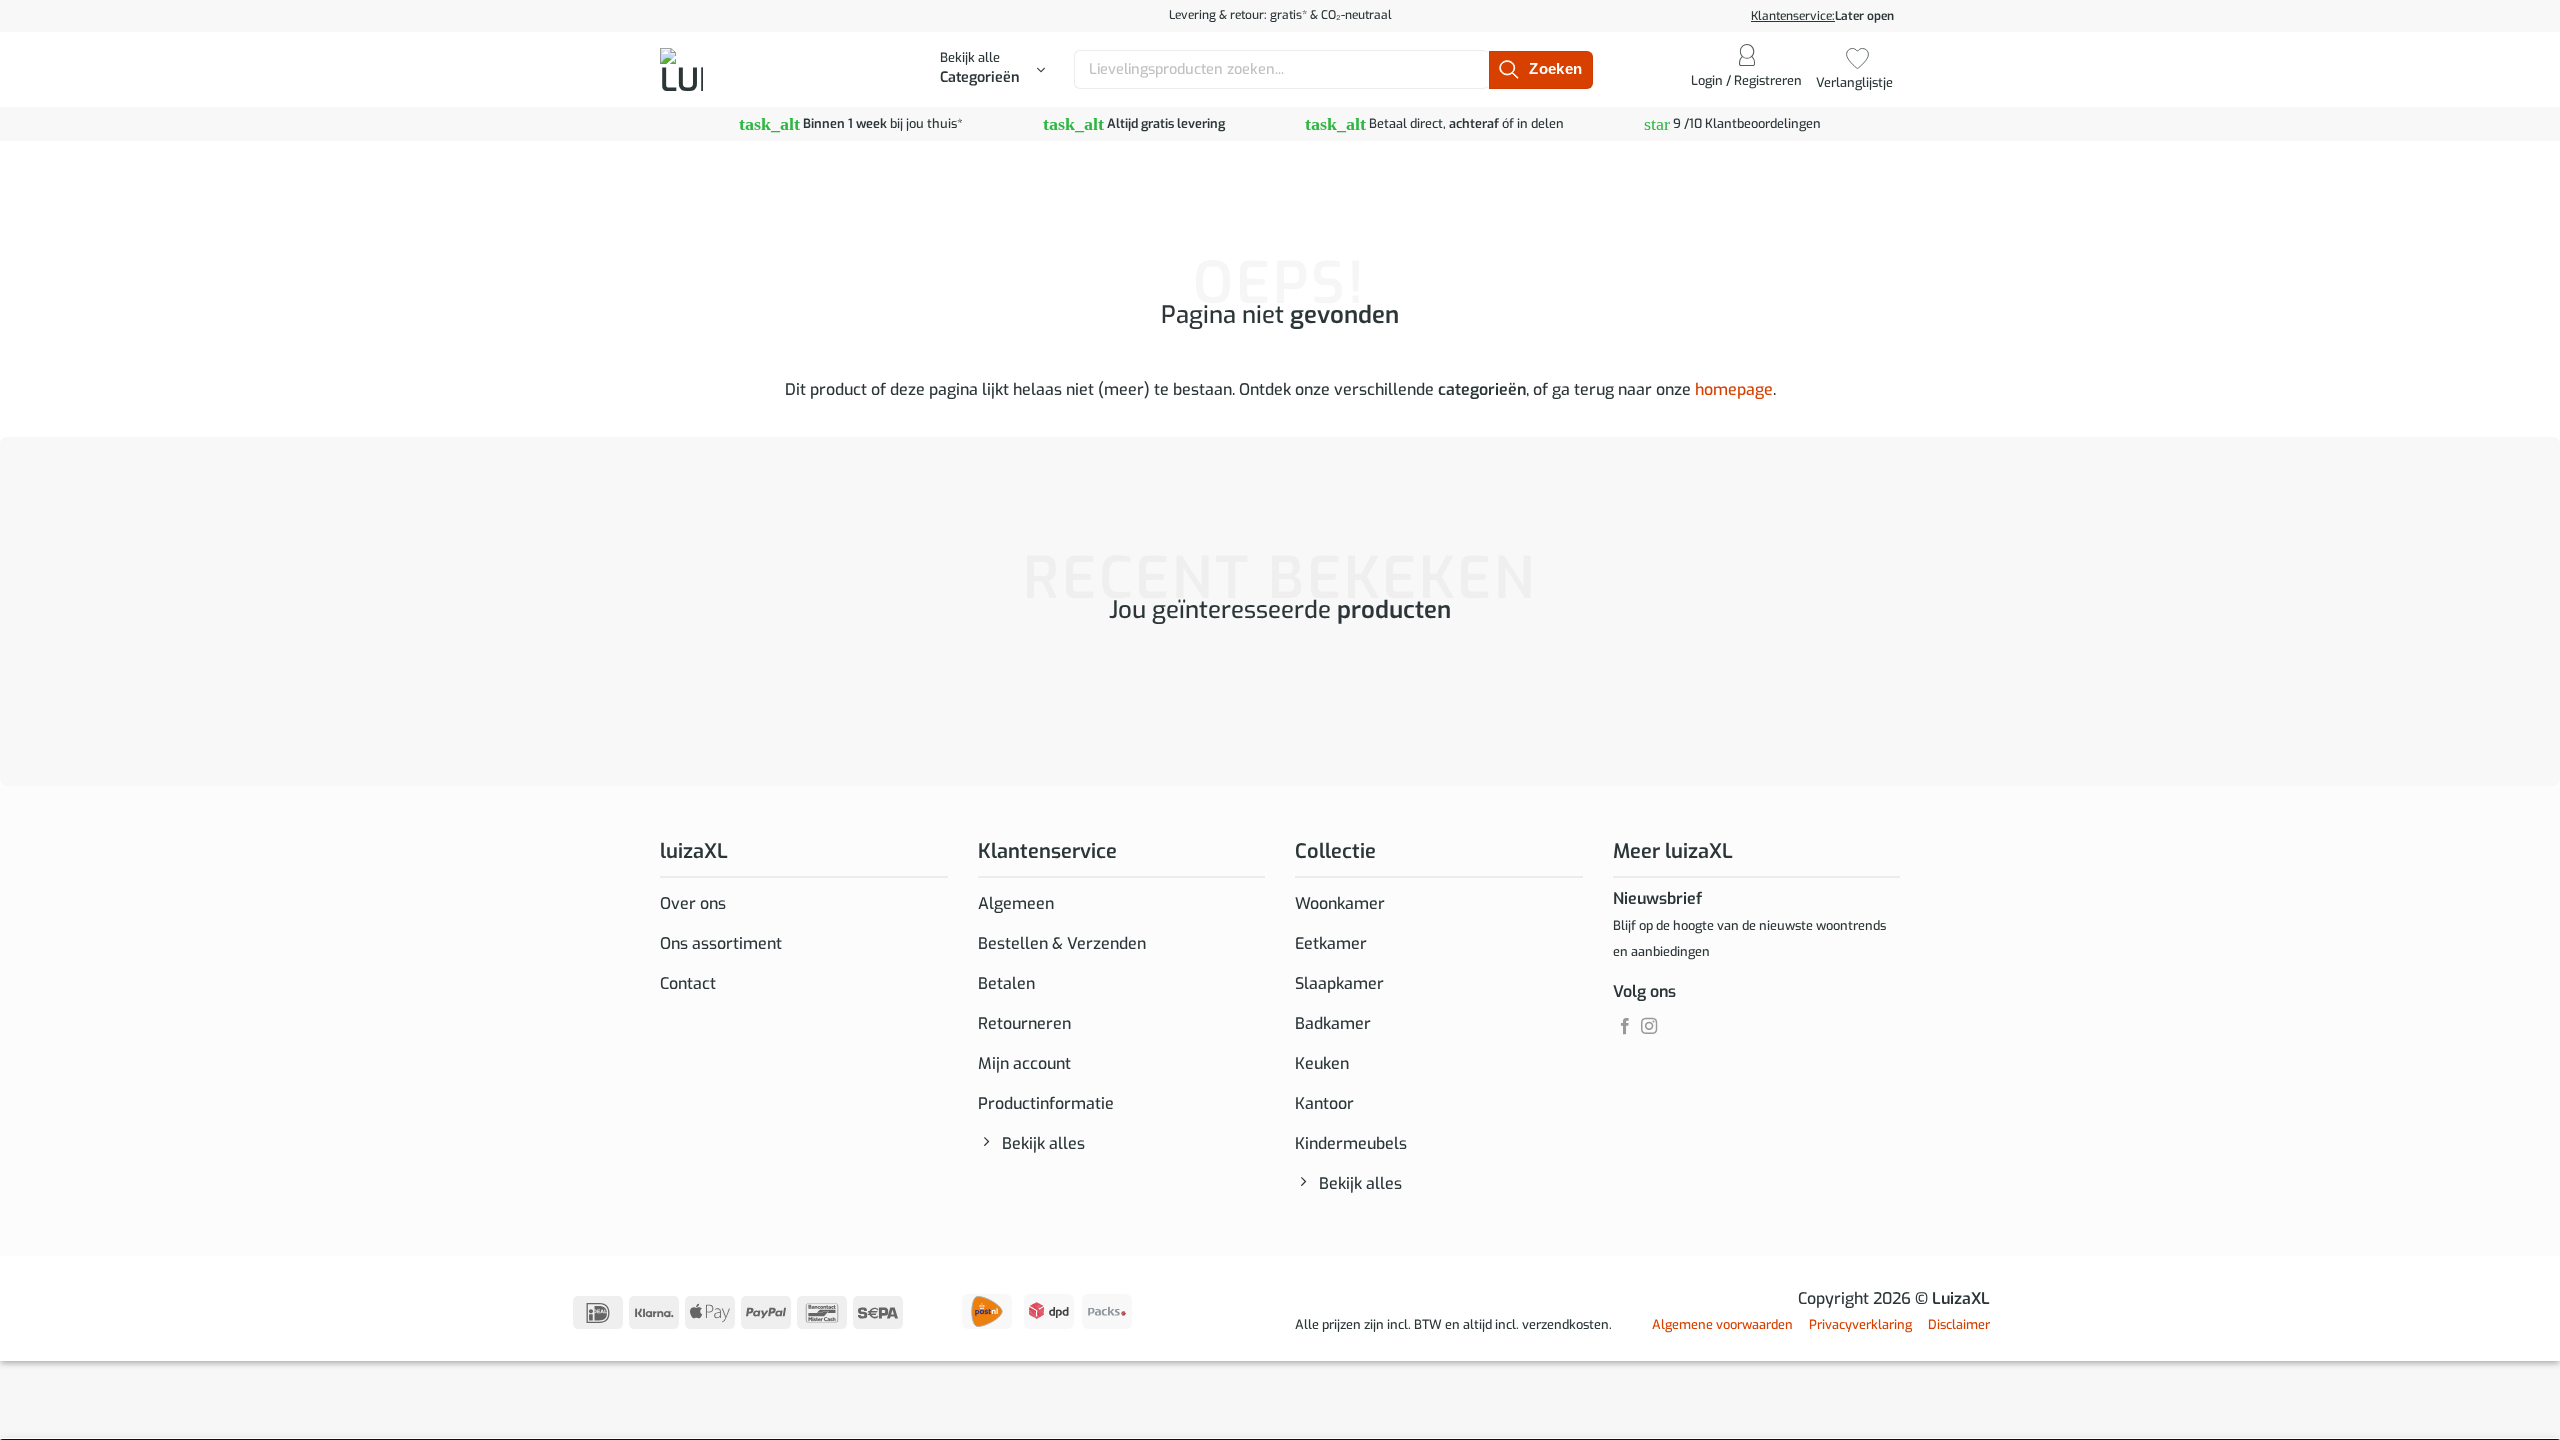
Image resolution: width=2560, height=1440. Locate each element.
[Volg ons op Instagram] (1649, 1027)
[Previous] (664, 691)
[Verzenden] (1540, 70)
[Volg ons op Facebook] (1625, 1027)
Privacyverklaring (1860, 1324)
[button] (992, 70)
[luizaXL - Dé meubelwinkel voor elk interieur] (728, 69)
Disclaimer (1959, 1324)
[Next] (719, 691)
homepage (1734, 389)
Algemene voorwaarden (1722, 1324)
